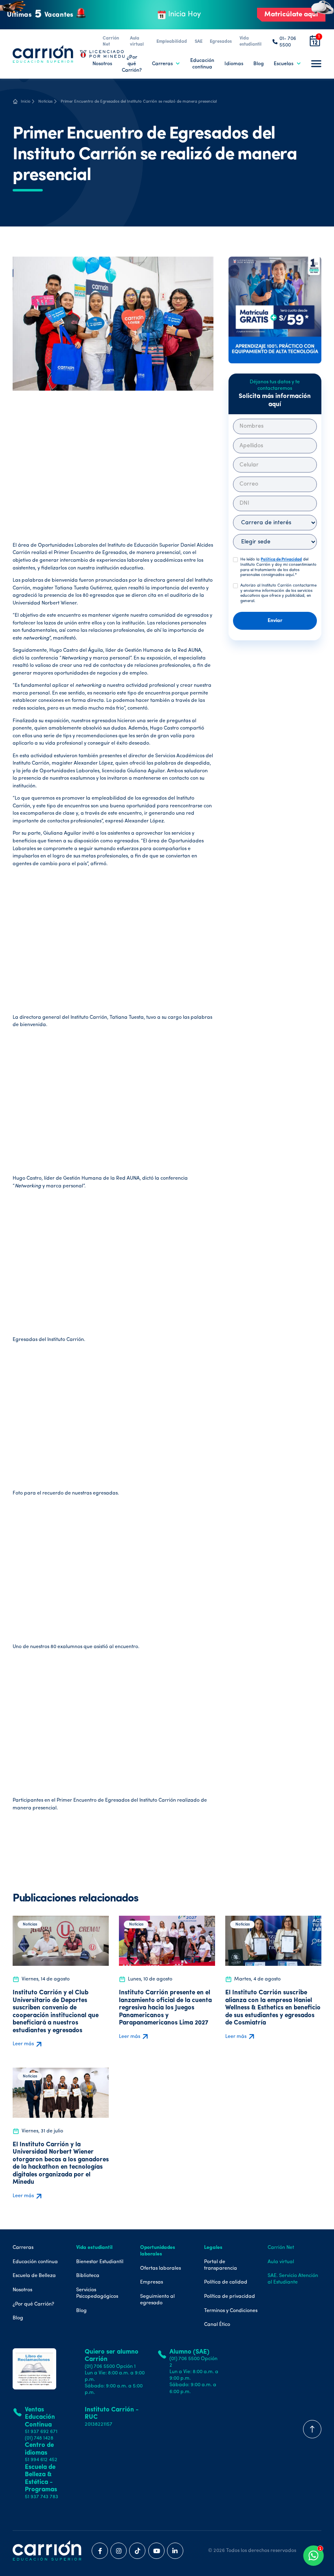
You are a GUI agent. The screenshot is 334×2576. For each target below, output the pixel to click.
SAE (199, 42)
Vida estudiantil (250, 41)
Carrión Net (111, 41)
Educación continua (202, 64)
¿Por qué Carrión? (132, 64)
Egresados (221, 42)
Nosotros (102, 64)
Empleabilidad (172, 42)
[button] (166, 64)
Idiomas (234, 64)
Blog (259, 64)
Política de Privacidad (281, 559)
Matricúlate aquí (291, 14)
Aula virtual (137, 41)
